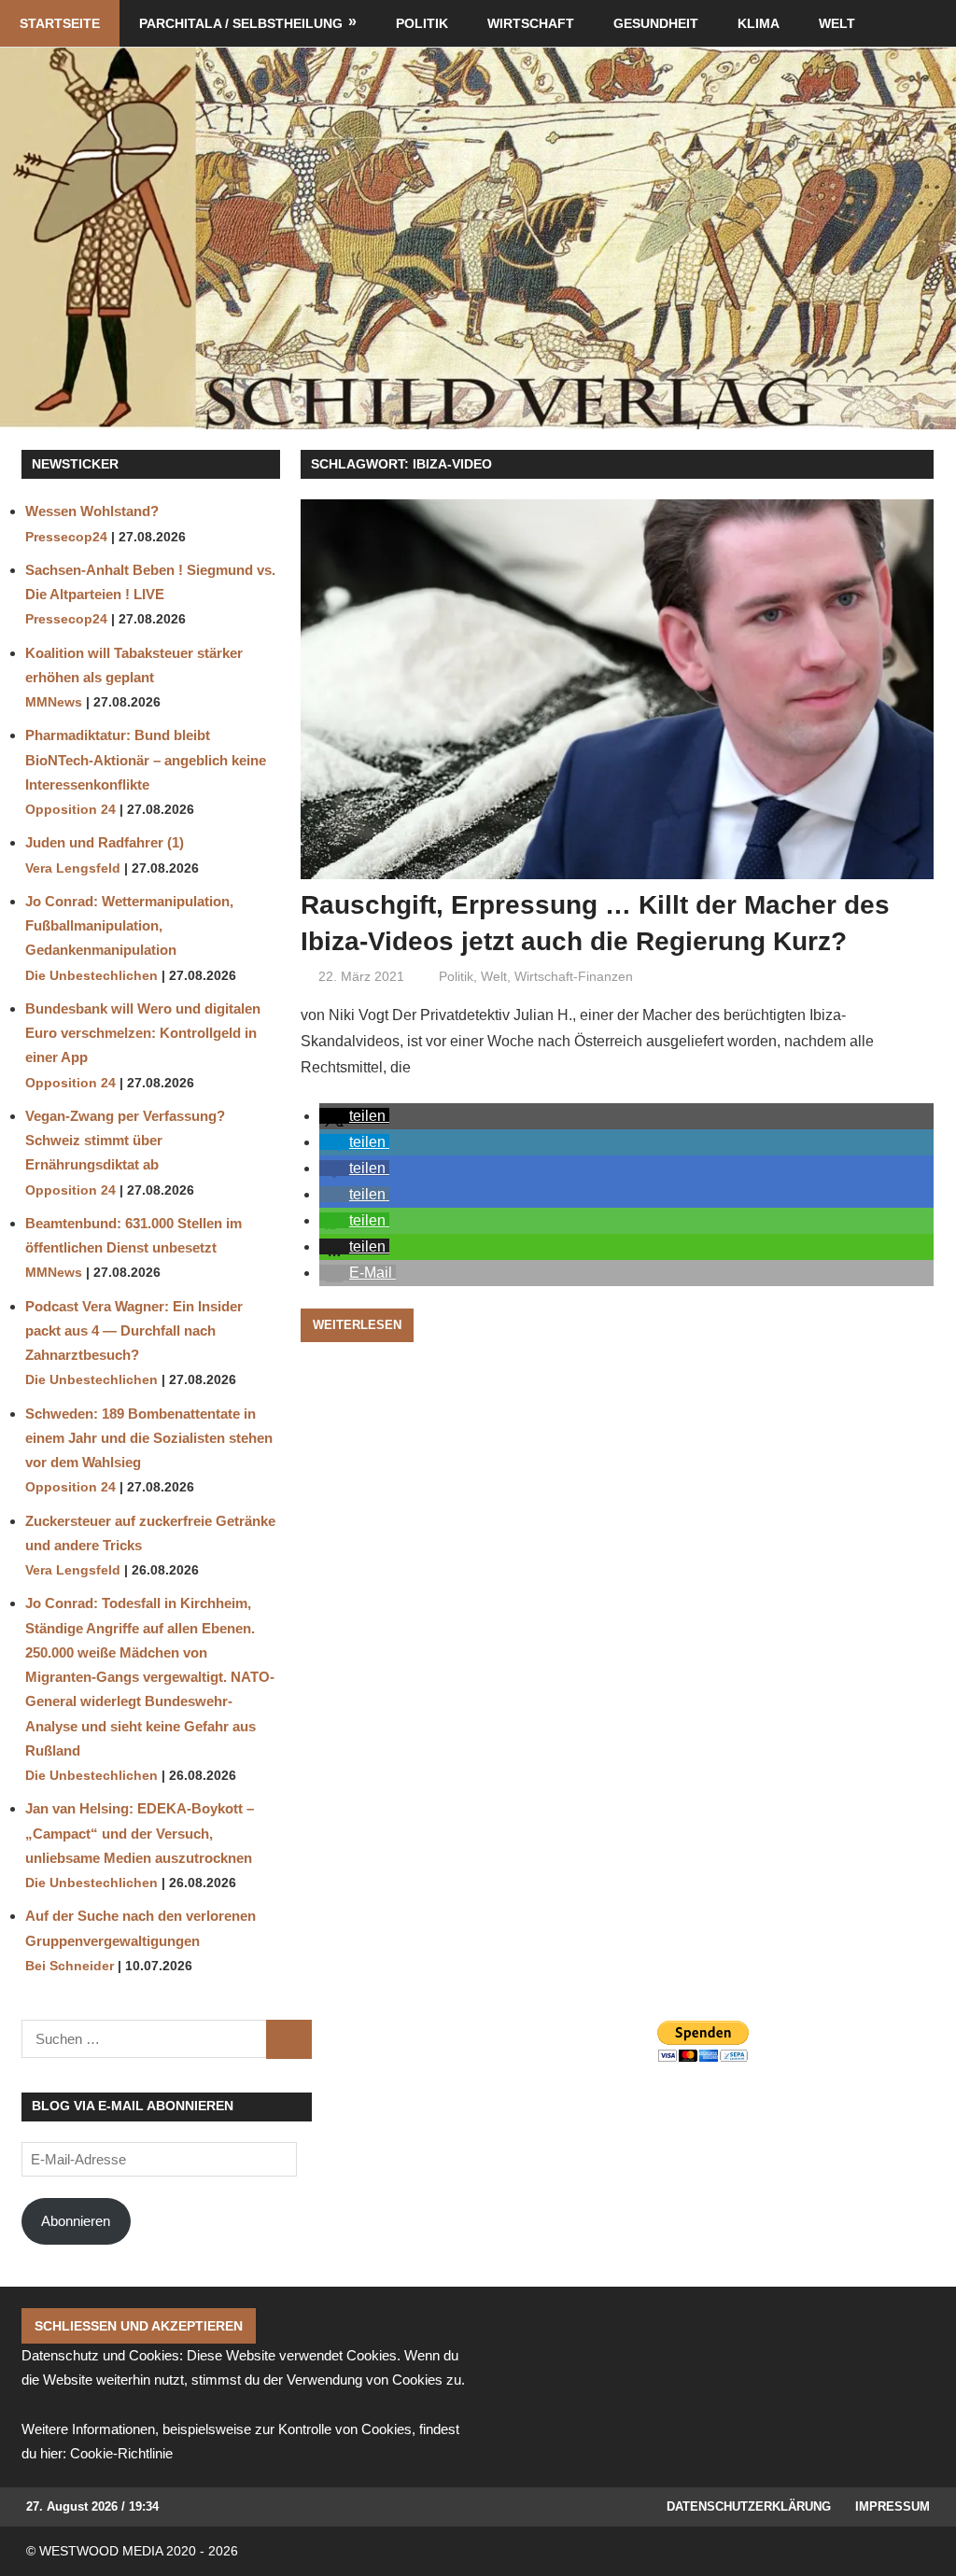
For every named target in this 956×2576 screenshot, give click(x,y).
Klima (759, 23)
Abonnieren (76, 2221)
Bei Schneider (70, 1966)
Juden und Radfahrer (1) (105, 842)
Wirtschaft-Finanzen (574, 976)
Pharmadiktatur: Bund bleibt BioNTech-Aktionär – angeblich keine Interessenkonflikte (146, 760)
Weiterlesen (357, 1325)
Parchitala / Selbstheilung (241, 23)
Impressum (893, 2506)
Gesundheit (656, 23)
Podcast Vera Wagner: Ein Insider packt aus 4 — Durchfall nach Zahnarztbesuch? (134, 1331)
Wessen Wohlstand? (92, 511)
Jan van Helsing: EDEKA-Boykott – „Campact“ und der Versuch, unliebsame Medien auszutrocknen (140, 1833)
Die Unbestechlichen (91, 976)
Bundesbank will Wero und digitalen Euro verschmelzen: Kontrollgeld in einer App (143, 1033)
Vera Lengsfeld (73, 868)
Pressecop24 (66, 537)
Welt (837, 23)
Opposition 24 (70, 810)
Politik (422, 23)
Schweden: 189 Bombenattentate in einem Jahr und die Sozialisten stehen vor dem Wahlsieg (149, 1438)
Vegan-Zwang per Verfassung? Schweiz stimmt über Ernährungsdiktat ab (125, 1141)
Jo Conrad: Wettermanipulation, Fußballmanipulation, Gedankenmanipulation (129, 926)
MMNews (54, 702)
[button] (354, 1116)
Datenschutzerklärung (749, 2506)
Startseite (60, 23)
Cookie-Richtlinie (121, 2453)
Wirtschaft (531, 23)
